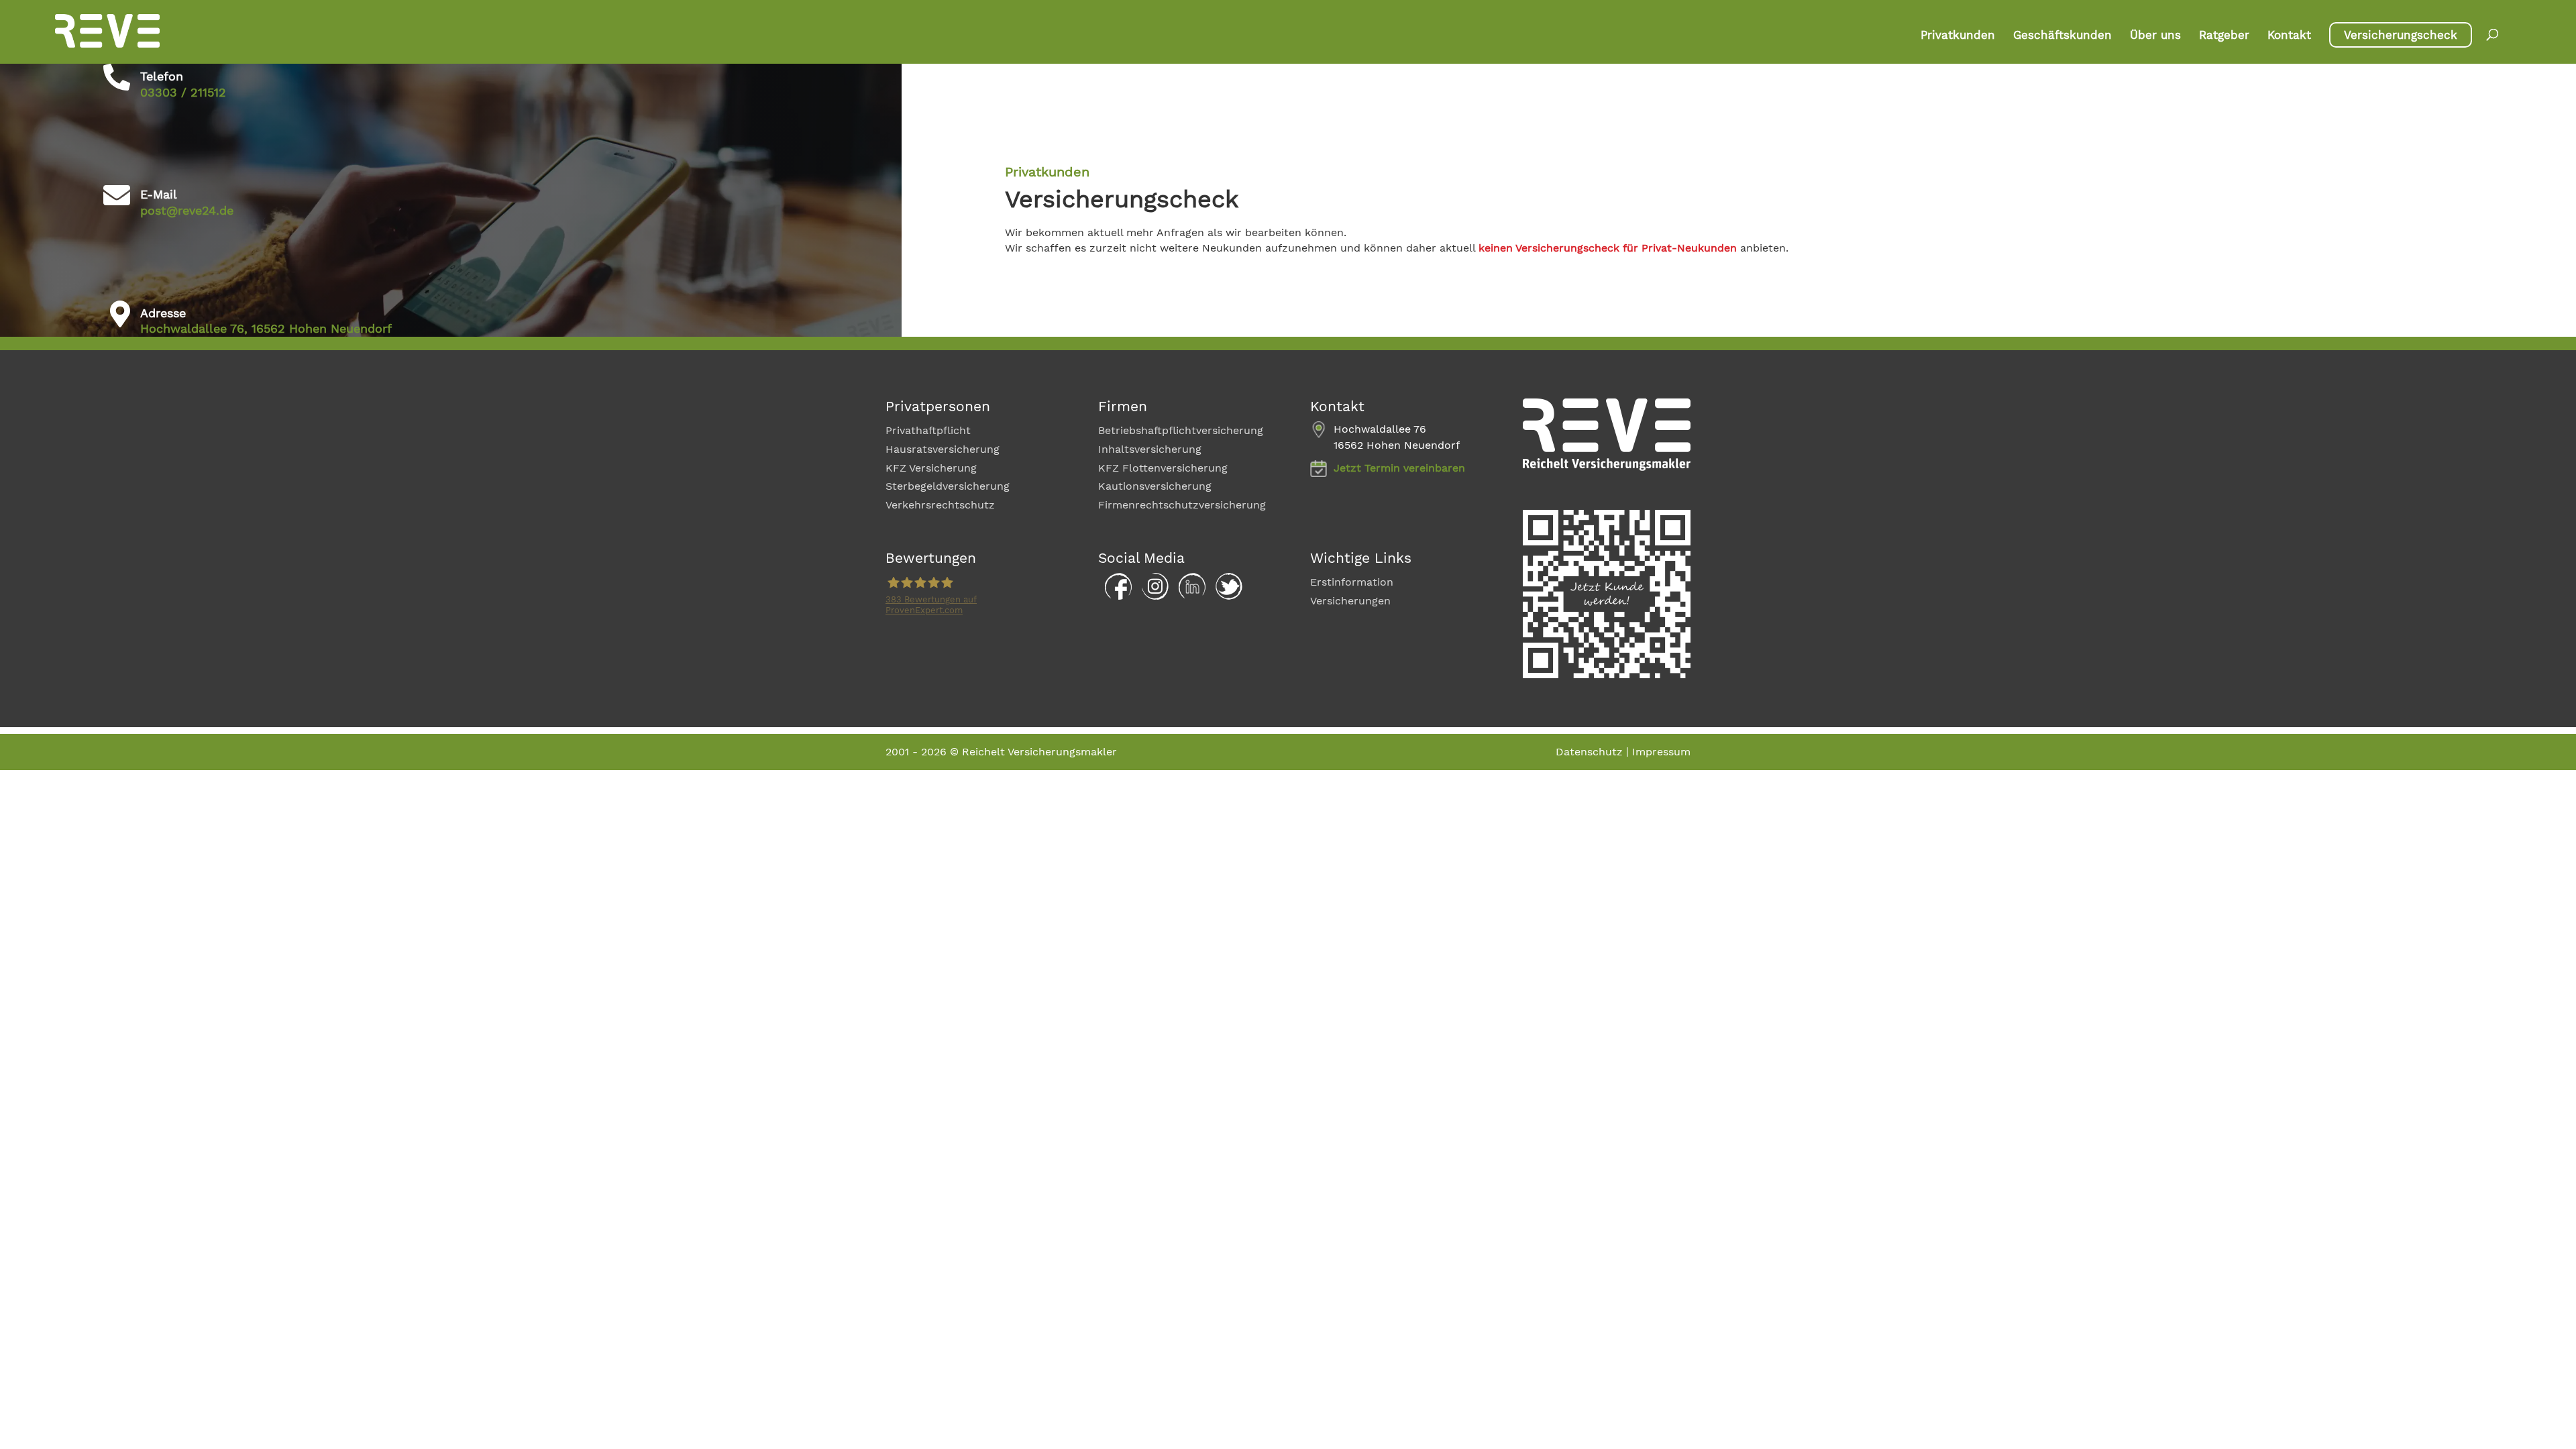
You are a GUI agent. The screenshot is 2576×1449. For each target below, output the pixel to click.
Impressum (1661, 752)
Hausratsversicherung (943, 449)
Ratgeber (2224, 36)
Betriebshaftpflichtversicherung (1181, 430)
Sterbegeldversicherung (948, 486)
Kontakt (2289, 36)
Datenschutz (1589, 752)
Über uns (2155, 36)
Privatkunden (1958, 36)
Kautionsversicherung (1155, 486)
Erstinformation (1352, 582)
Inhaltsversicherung (1150, 449)
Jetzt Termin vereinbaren (1399, 468)
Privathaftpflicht (928, 430)
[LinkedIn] (1189, 596)
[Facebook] (1115, 596)
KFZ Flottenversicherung (1163, 468)
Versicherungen (1350, 601)
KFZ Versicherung (931, 468)
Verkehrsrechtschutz (940, 505)
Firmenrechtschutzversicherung (1182, 505)
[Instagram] (1152, 596)
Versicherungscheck (2401, 35)
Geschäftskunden (2062, 36)
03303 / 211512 (183, 92)
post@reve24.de (187, 210)
